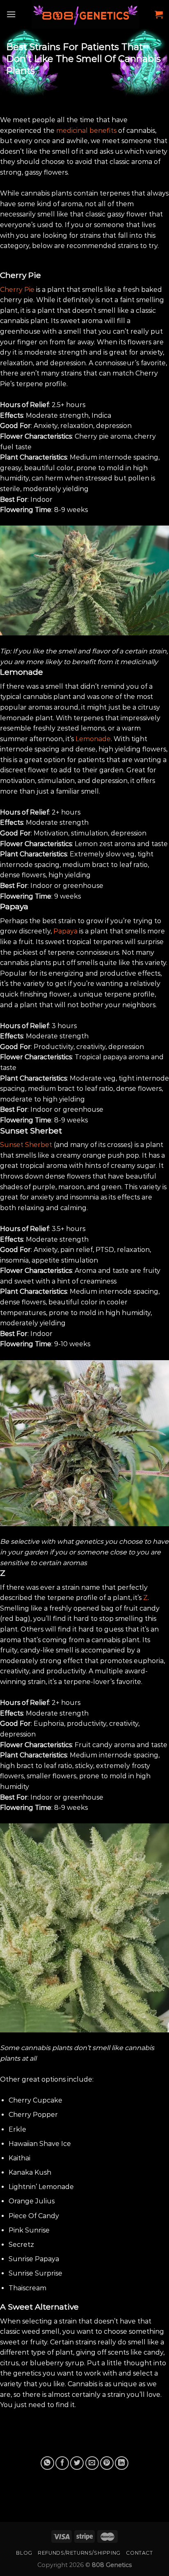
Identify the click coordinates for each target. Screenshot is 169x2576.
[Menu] (11, 14)
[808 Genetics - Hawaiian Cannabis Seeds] (85, 14)
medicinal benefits (86, 131)
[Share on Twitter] (77, 2463)
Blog (24, 2553)
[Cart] (159, 14)
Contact (139, 2553)
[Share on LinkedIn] (122, 2463)
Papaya (65, 931)
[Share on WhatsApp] (47, 2463)
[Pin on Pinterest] (107, 2463)
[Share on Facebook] (62, 2463)
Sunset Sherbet (26, 1145)
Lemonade (93, 739)
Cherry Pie (17, 290)
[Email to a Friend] (92, 2463)
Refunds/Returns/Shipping (79, 2553)
